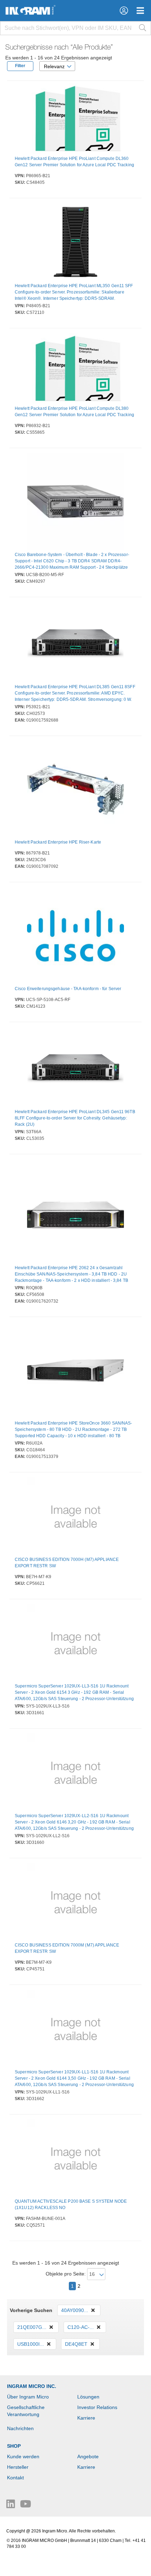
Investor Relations (97, 2407)
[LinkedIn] (11, 2506)
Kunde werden (23, 2456)
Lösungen (88, 2397)
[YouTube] (26, 2506)
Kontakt (15, 2478)
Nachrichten (20, 2428)
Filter (20, 66)
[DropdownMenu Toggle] (140, 11)
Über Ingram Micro (28, 2397)
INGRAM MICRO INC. (32, 2386)
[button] (124, 11)
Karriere (86, 2418)
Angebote (88, 2456)
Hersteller (18, 2467)
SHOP (14, 2446)
